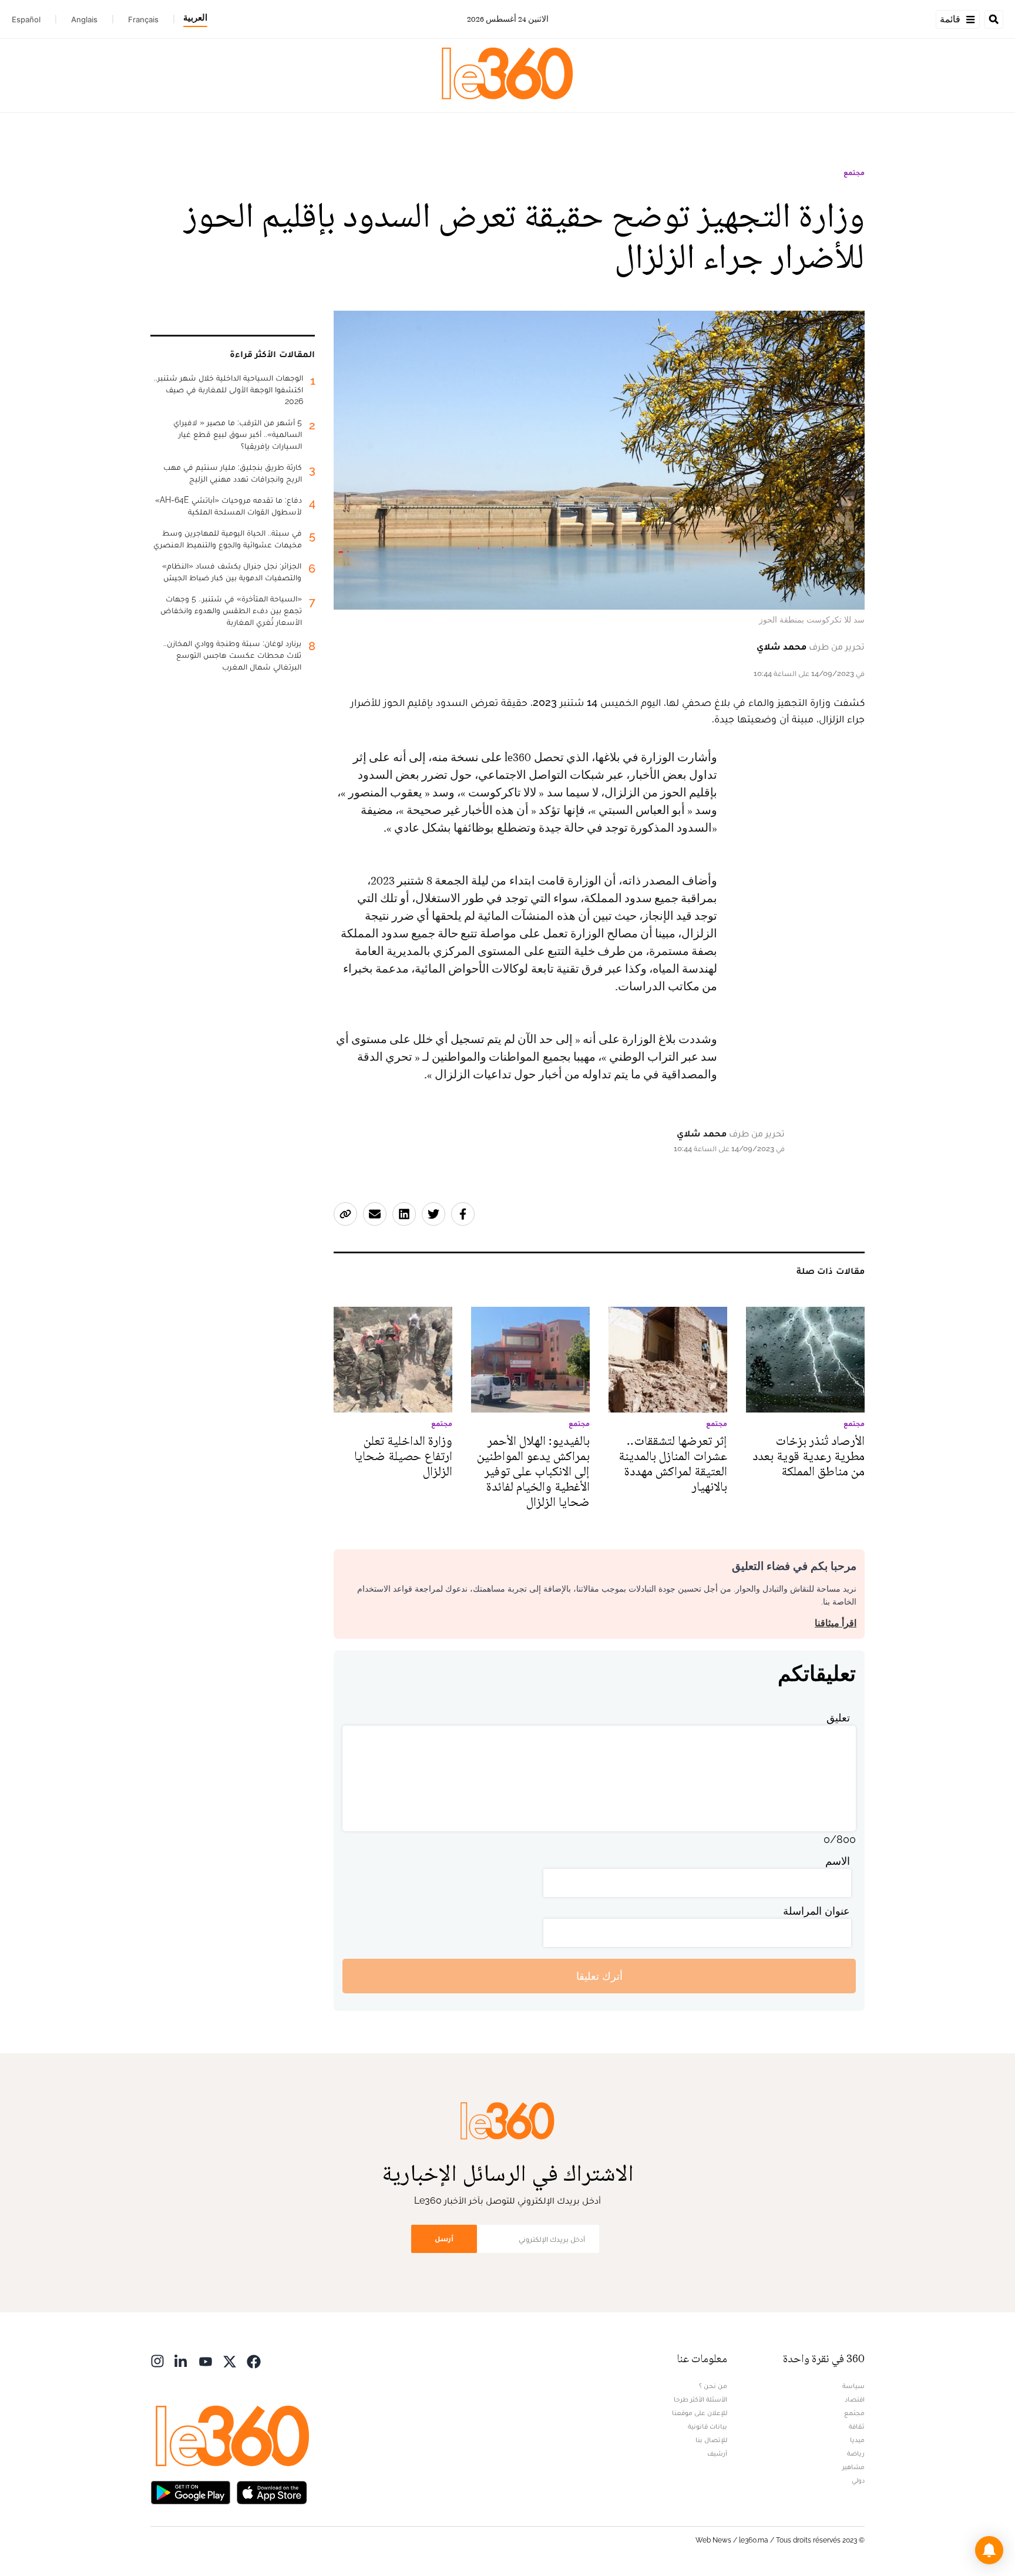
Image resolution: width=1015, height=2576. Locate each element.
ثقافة (857, 2426)
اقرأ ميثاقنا (836, 1623)
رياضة (856, 2453)
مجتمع (854, 173)
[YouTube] (206, 2360)
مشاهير (853, 2467)
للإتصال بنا (711, 2440)
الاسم (838, 1861)
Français (143, 19)
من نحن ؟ (713, 2386)
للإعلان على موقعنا (700, 2413)
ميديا (857, 2440)
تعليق (838, 1718)
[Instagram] (157, 2360)
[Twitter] (230, 2360)
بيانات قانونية (708, 2426)
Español (26, 19)
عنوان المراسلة (816, 1911)
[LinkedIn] (182, 2360)
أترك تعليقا (599, 1976)
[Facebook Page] (254, 2360)
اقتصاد (855, 2399)
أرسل (444, 2239)
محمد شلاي (782, 646)
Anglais (84, 19)
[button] (989, 2550)
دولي (858, 2480)
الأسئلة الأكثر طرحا (700, 2399)
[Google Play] (190, 2491)
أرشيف (717, 2453)
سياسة (853, 2386)
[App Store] (272, 2491)
